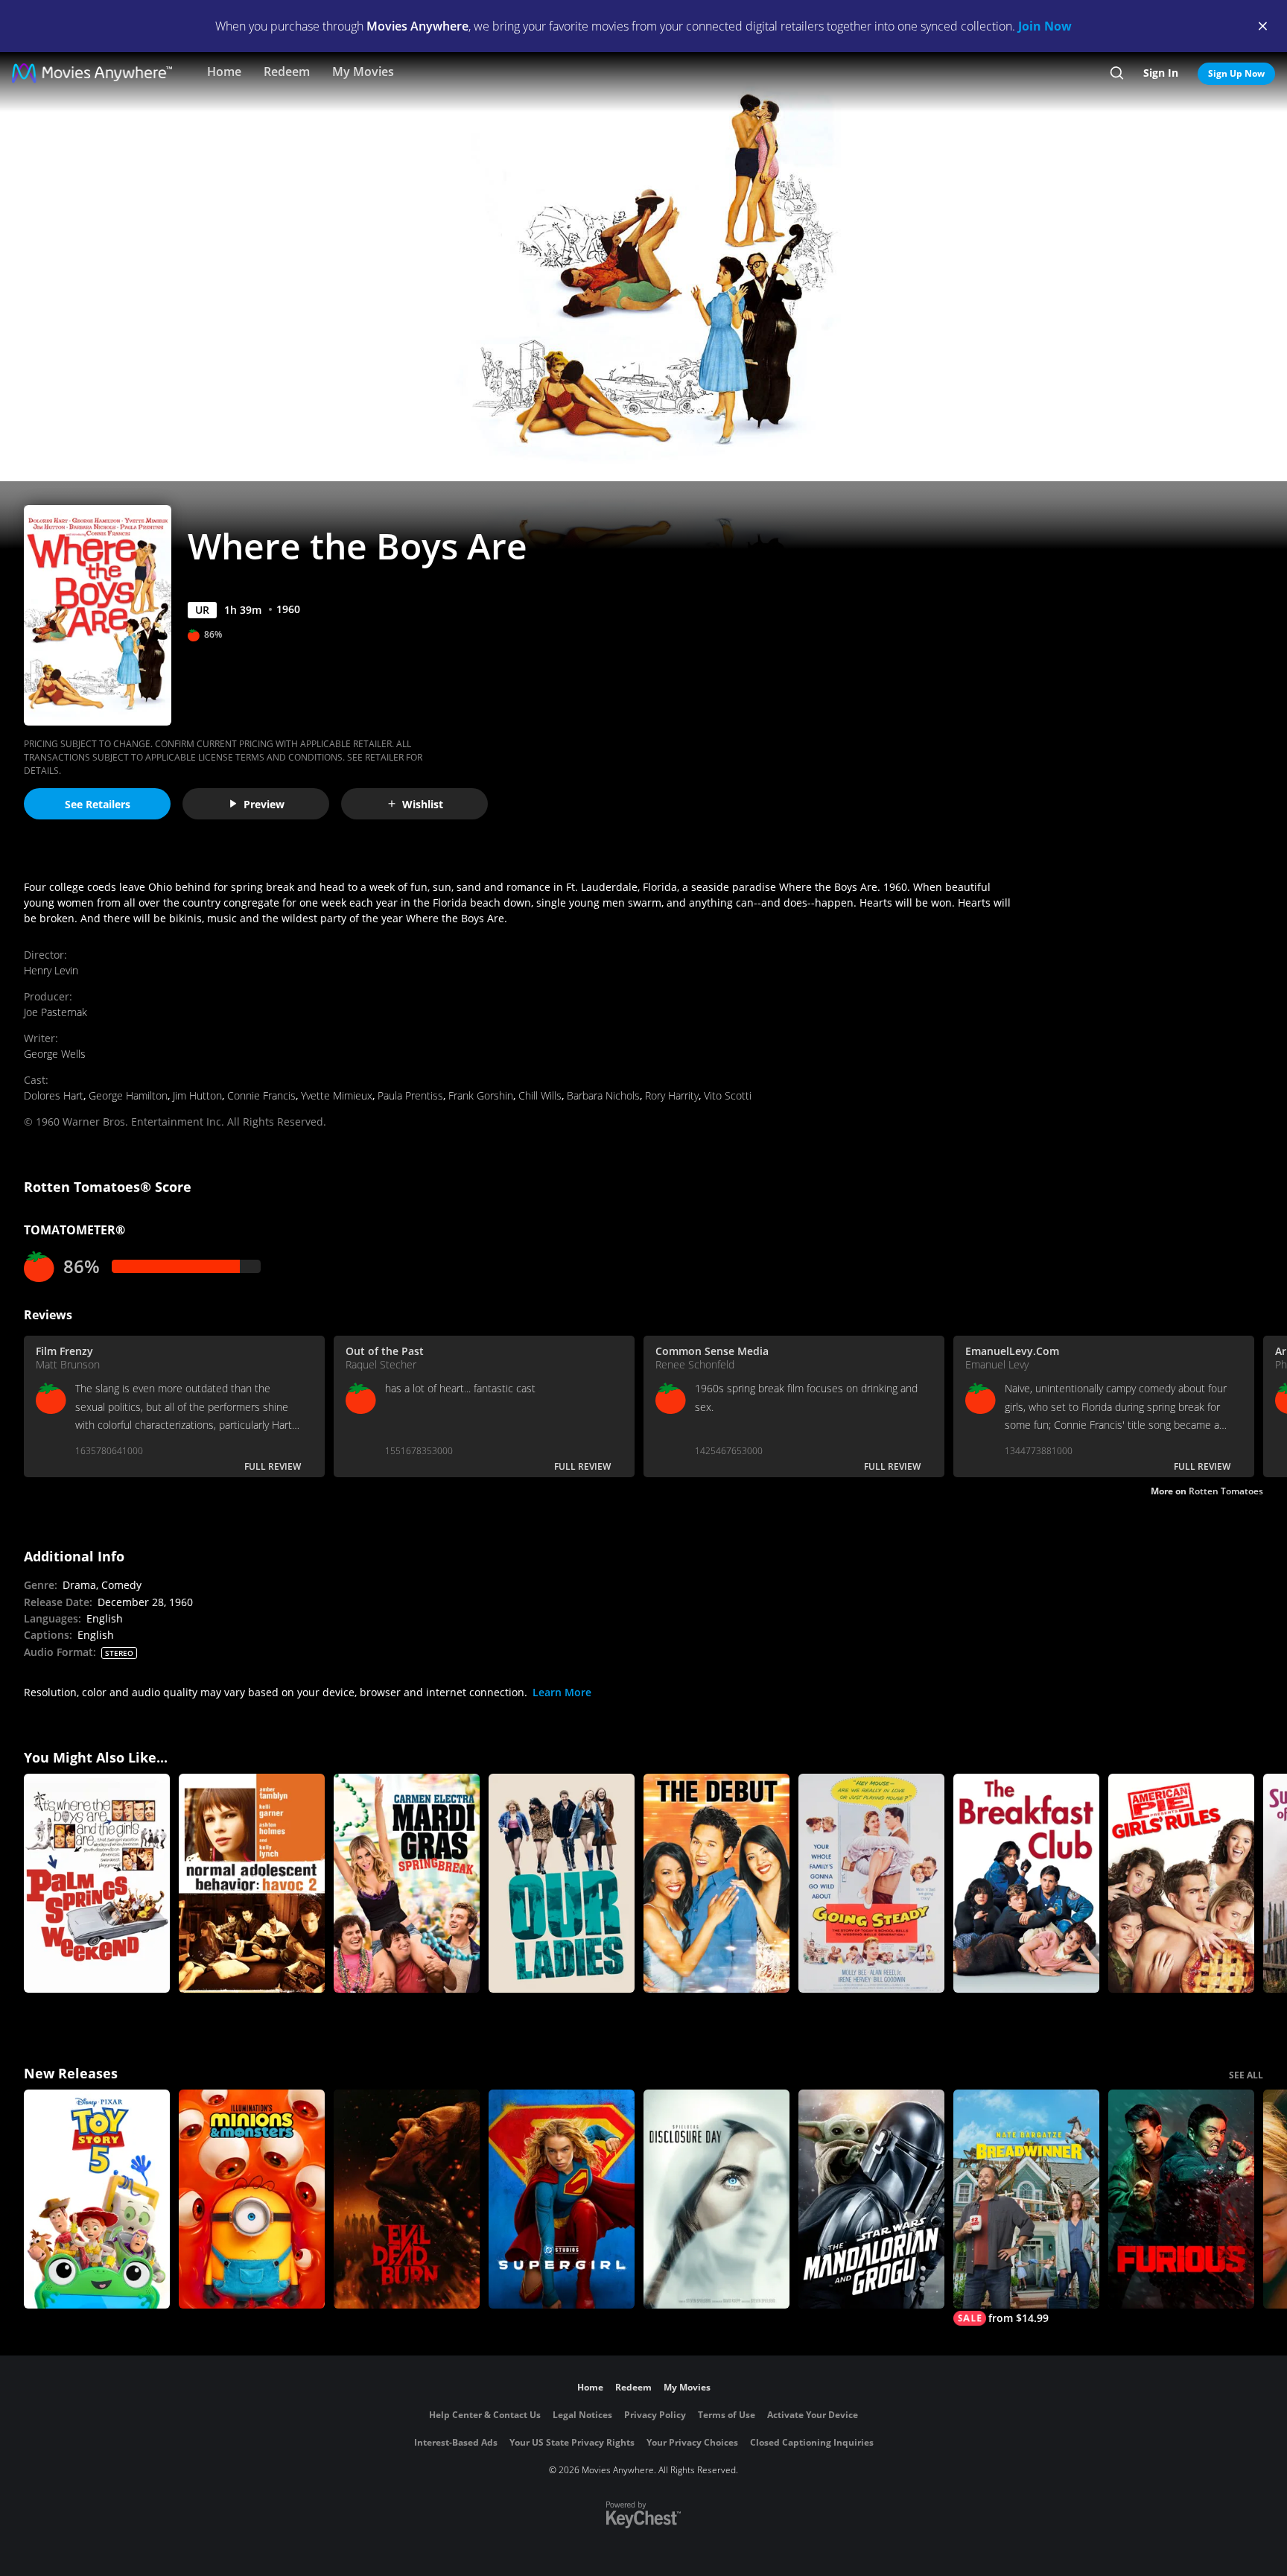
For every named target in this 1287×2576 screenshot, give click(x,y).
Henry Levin (51, 970)
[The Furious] (1181, 2199)
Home (224, 72)
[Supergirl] (562, 2199)
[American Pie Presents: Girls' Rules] (1181, 1883)
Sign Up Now (1236, 73)
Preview (264, 804)
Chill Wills (540, 1095)
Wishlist (423, 804)
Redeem (287, 72)
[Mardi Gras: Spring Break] (407, 1883)
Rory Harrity (672, 1095)
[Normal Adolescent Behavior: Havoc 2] (252, 1883)
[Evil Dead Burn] (407, 2199)
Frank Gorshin (481, 1095)
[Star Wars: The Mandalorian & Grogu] (871, 2199)
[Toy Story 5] (97, 2199)
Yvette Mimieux (337, 1095)
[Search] (1117, 73)
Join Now (1045, 26)
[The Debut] (716, 1883)
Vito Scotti (728, 1095)
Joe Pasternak (55, 1012)
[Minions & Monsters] (252, 2199)
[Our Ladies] (562, 1883)
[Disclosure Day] (716, 2199)
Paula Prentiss (410, 1095)
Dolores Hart (54, 1095)
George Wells (55, 1054)
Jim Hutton (197, 1095)
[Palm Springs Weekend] (97, 1883)
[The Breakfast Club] (1026, 1883)
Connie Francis (261, 1095)
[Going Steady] (871, 1883)
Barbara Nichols (603, 1095)
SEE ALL (1246, 2075)
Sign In (1161, 73)
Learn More (562, 1692)
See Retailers (98, 804)
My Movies (363, 72)
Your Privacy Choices (692, 2442)
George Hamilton (128, 1095)
